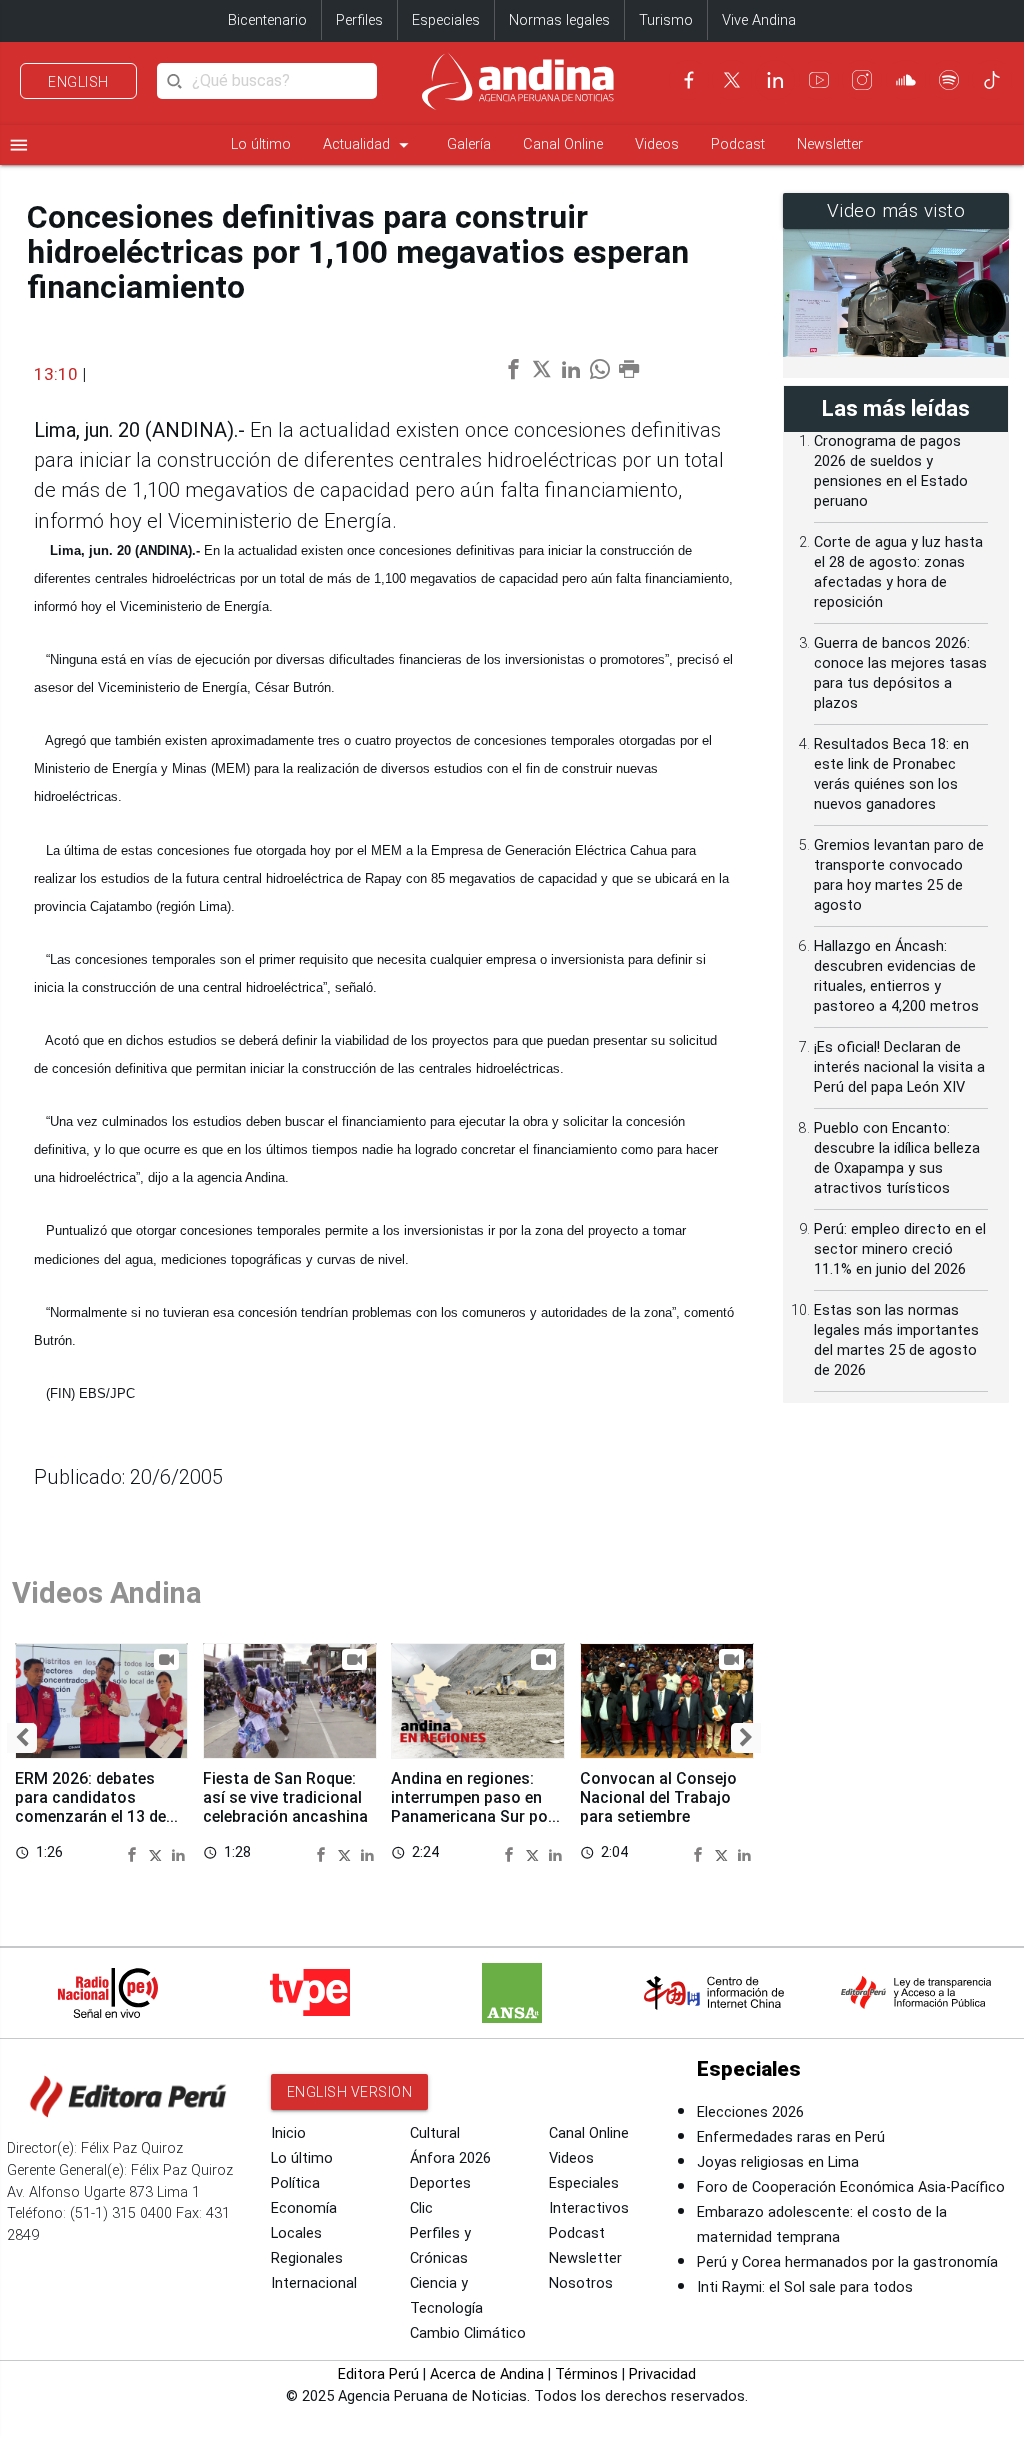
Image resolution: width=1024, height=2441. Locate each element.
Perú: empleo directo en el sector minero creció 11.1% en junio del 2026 (900, 1249)
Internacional (314, 2283)
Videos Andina (107, 1593)
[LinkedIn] (775, 80)
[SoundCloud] (906, 80)
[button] (22, 1738)
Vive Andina (759, 20)
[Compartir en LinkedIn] (178, 1853)
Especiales (446, 20)
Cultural (435, 2133)
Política (295, 2183)
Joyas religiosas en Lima (778, 2162)
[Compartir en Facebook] (135, 1853)
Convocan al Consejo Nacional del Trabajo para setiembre (658, 1797)
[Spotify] (949, 80)
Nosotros (581, 2283)
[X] (732, 80)
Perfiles (359, 20)
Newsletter (830, 144)
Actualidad (369, 145)
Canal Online (563, 144)
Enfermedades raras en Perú (791, 2137)
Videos (657, 144)
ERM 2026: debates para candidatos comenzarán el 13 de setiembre (90, 1807)
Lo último (261, 144)
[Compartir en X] (158, 1853)
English (78, 82)
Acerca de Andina (487, 2374)
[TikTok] (992, 80)
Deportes (440, 2183)
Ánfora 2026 (450, 2158)
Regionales (307, 2258)
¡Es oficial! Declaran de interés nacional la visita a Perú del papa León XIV (899, 1067)
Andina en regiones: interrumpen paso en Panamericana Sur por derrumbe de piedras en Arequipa (475, 1817)
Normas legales (559, 20)
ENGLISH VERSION (350, 2092)
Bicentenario (267, 20)
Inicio (288, 2133)
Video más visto (896, 211)
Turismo (666, 20)
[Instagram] (862, 80)
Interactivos (589, 2208)
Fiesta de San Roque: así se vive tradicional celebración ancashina (285, 1797)
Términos (586, 2374)
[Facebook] (689, 80)
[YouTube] (819, 80)
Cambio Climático (468, 2333)
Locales (296, 2233)
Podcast (738, 144)
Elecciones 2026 (750, 2112)
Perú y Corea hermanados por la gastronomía (847, 2262)
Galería (469, 144)
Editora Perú (378, 2374)
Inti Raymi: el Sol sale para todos (805, 2287)
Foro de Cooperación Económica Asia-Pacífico (851, 2187)
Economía (304, 2208)
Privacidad (662, 2374)
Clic (421, 2208)
